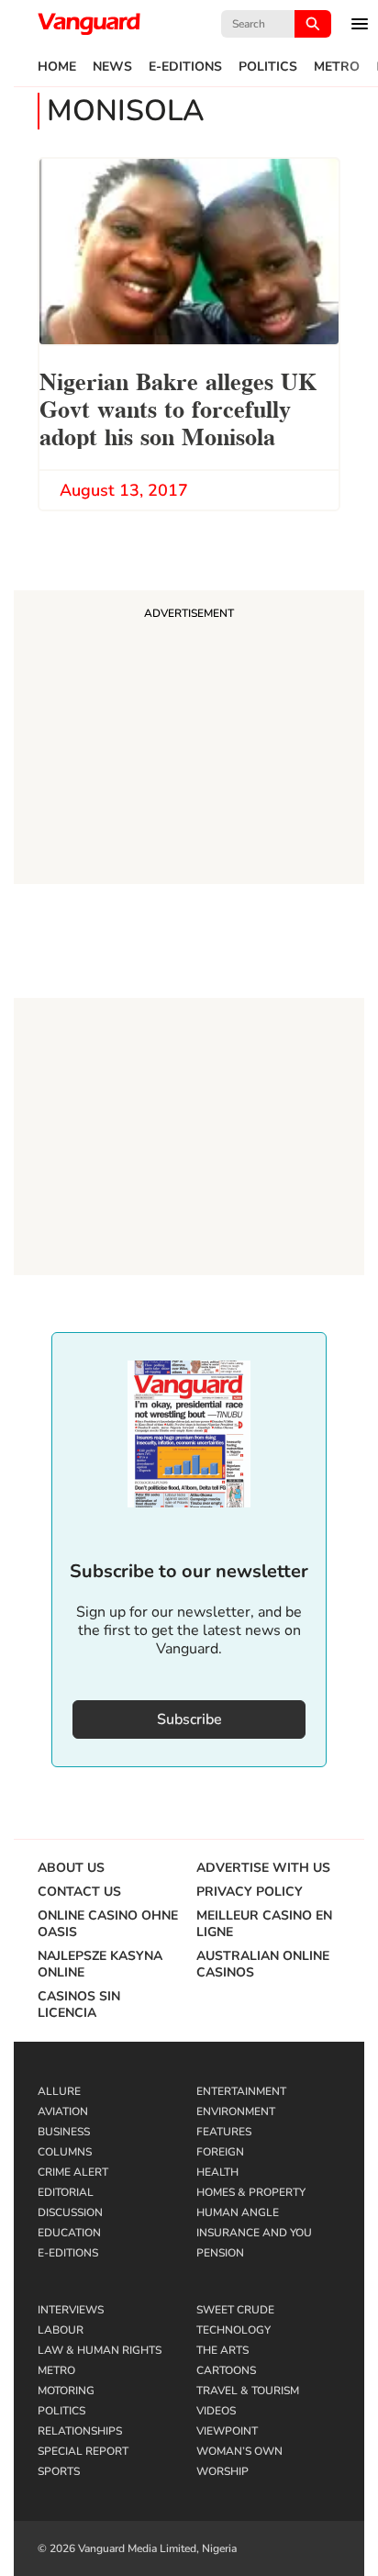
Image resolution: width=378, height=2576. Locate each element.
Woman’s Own (239, 2451)
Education (69, 2233)
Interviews (71, 2310)
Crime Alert (73, 2172)
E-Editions (185, 67)
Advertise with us (263, 1868)
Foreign (220, 2152)
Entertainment (241, 2091)
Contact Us (79, 1892)
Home (57, 67)
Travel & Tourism (248, 2391)
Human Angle (238, 2212)
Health (217, 2172)
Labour (61, 2330)
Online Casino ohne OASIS (108, 1924)
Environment (236, 2111)
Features (224, 2132)
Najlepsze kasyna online (100, 1965)
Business (64, 2132)
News (112, 67)
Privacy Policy (250, 1892)
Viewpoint (227, 2431)
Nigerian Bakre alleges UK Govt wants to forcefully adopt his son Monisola (178, 407)
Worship (222, 2471)
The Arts (222, 2350)
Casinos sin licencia (79, 2005)
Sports (59, 2471)
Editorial (66, 2192)
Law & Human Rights (100, 2350)
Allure (59, 2091)
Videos (216, 2411)
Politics (268, 67)
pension (220, 2253)
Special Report (83, 2451)
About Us (71, 1868)
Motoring (66, 2391)
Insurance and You (254, 2233)
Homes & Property (251, 2192)
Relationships (80, 2431)
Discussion (70, 2212)
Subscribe (189, 1719)
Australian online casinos (263, 1965)
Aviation (63, 2111)
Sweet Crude (235, 2310)
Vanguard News (89, 24)
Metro (337, 67)
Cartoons (226, 2370)
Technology (233, 2330)
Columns (65, 2152)
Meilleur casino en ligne (264, 1924)
